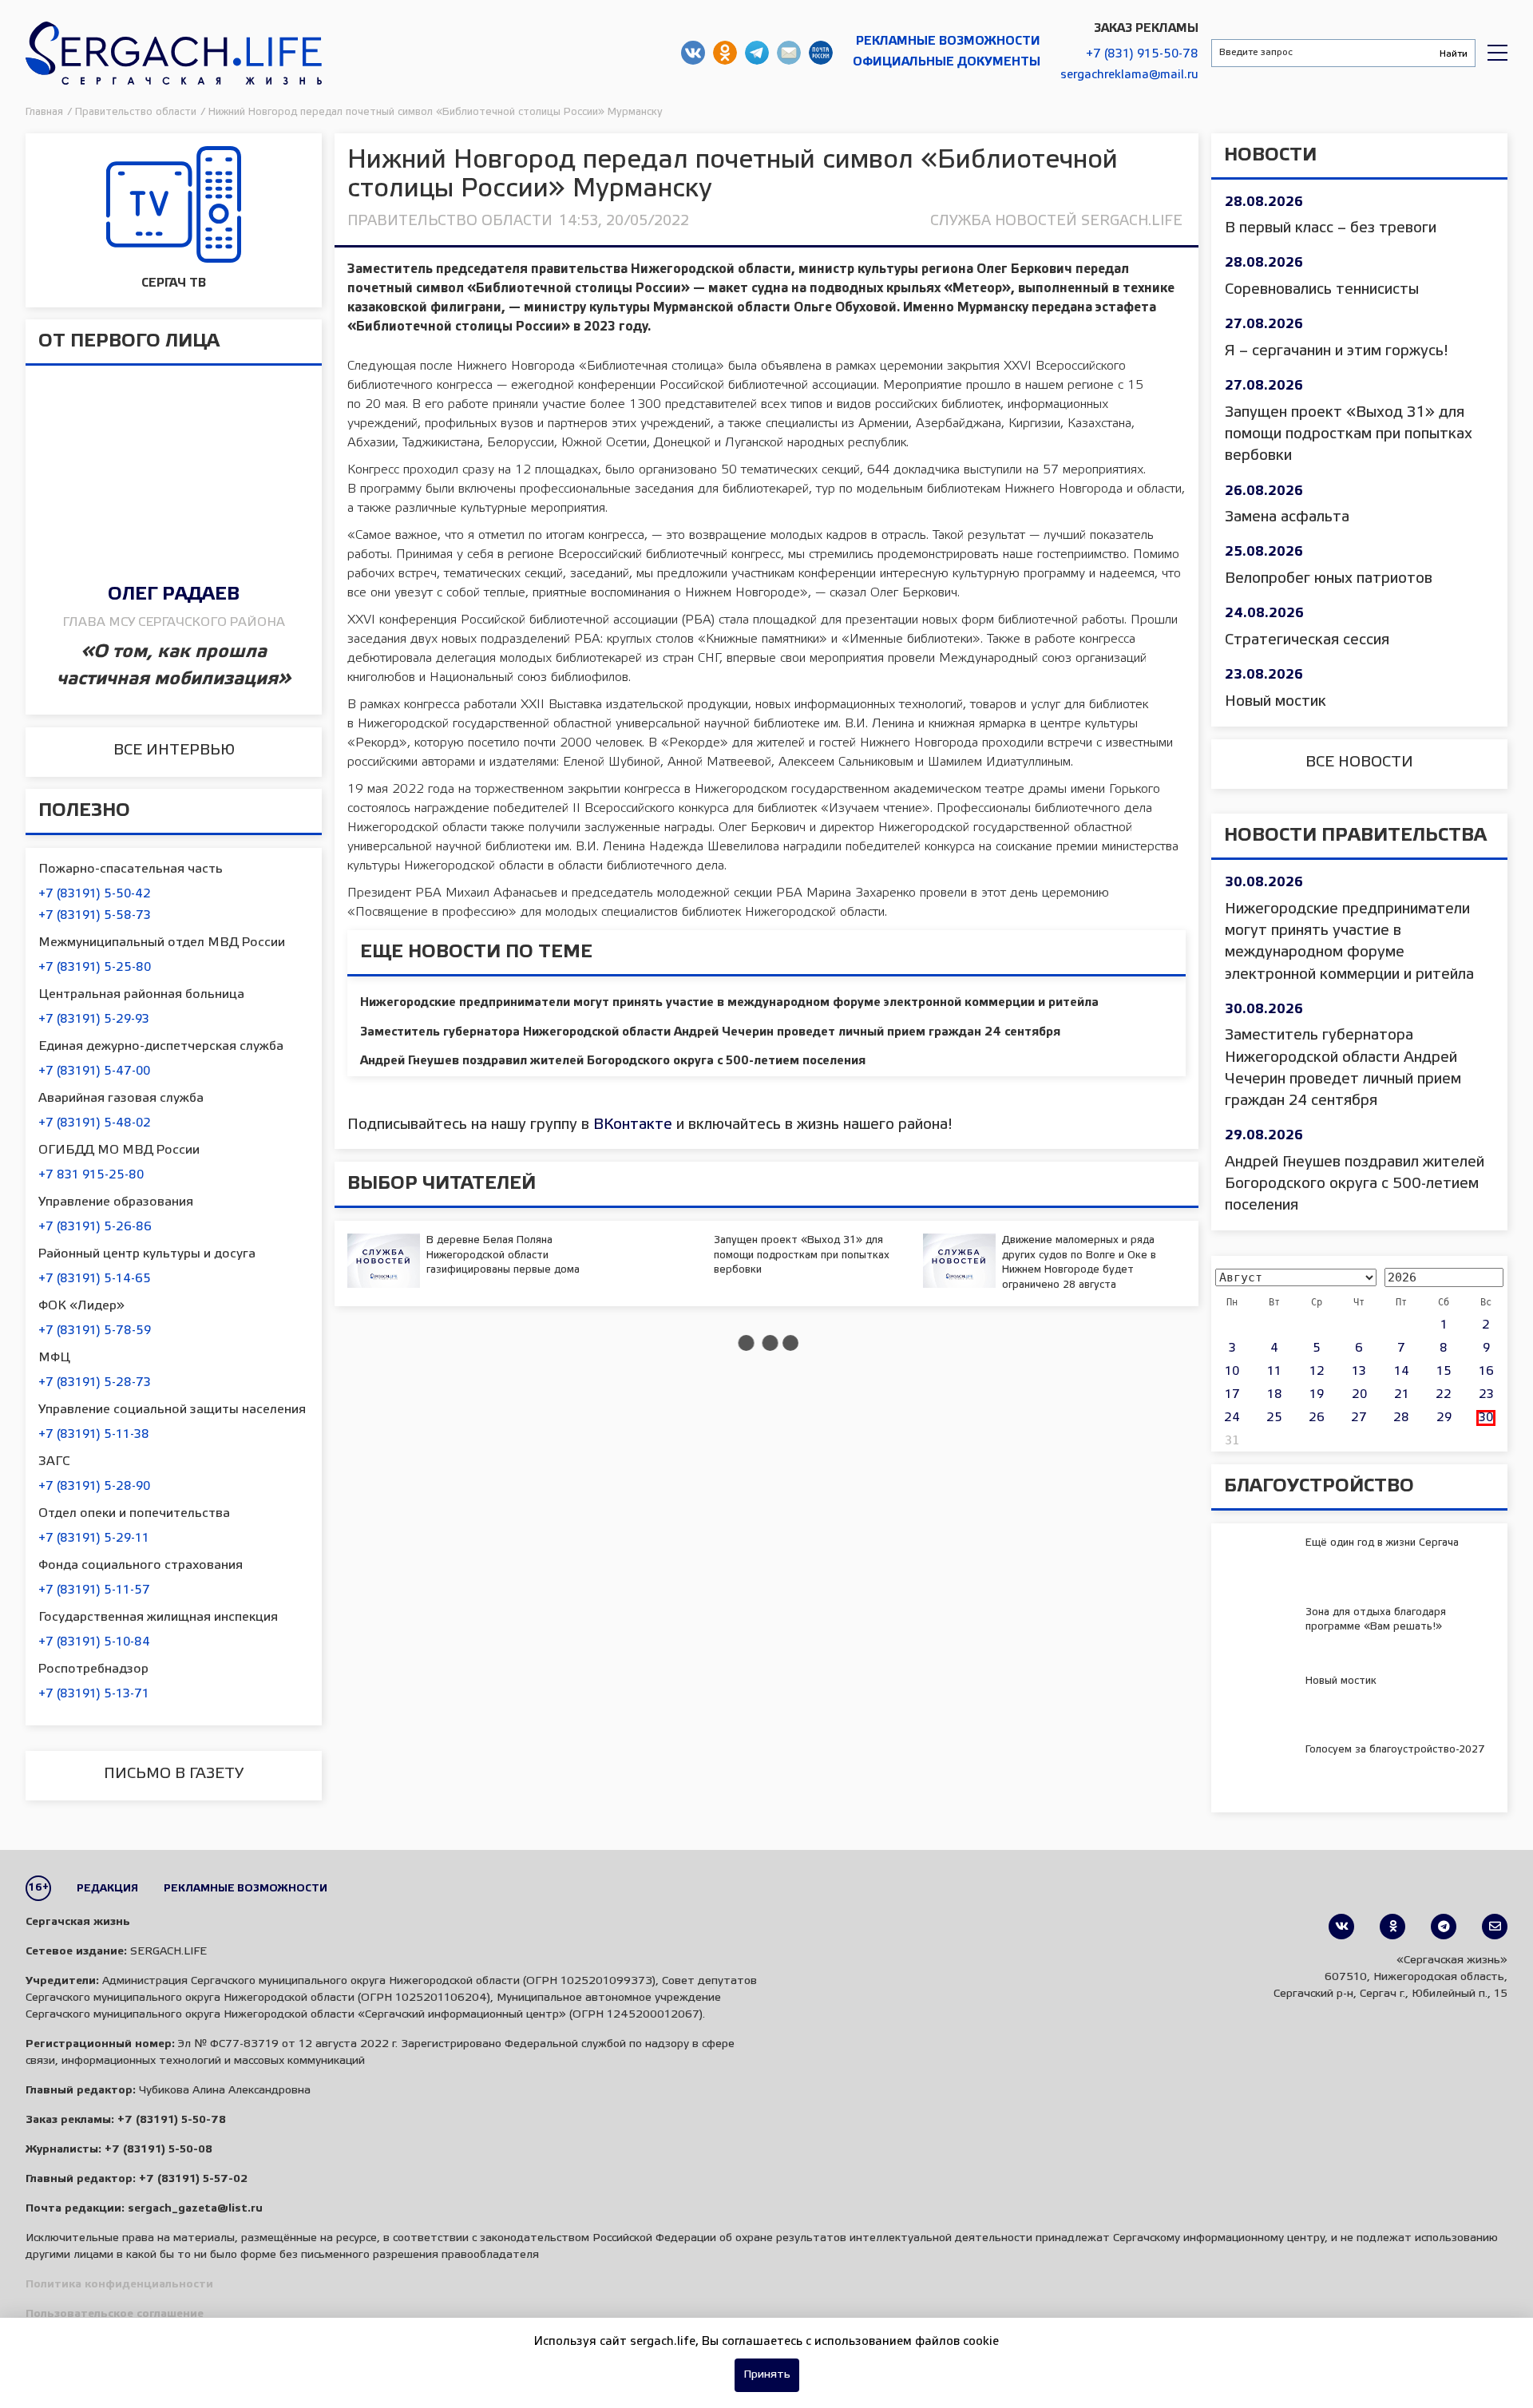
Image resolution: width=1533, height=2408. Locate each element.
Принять (767, 2375)
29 (1444, 1418)
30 (1486, 1418)
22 (1444, 1395)
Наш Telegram (757, 53)
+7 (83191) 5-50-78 (172, 2120)
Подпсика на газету (821, 53)
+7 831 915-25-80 (91, 1175)
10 (1232, 1372)
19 (1317, 1395)
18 (1275, 1395)
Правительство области (450, 221)
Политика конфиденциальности (119, 2285)
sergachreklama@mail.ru (1129, 75)
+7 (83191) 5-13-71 (94, 1694)
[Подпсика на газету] (1495, 1927)
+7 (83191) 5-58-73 (95, 916)
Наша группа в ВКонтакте (693, 53)
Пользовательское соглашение (115, 2314)
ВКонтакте (633, 1125)
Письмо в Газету (174, 1774)
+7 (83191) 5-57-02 (193, 2179)
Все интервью (174, 751)
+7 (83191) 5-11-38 (94, 1435)
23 (1486, 1395)
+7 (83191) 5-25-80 (95, 968)
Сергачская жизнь (174, 53)
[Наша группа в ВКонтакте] (1341, 1927)
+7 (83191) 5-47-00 (94, 1071)
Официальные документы (947, 62)
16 (1486, 1372)
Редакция (107, 1889)
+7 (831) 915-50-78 (1142, 54)
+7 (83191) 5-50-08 (158, 2150)
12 (1317, 1372)
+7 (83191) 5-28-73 (95, 1383)
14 (1402, 1372)
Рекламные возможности (948, 42)
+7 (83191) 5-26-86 (95, 1227)
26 (1317, 1418)
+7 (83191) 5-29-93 (94, 1020)
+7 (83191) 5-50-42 (95, 894)
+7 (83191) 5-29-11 (94, 1539)
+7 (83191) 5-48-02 (95, 1123)
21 (1402, 1395)
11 (1274, 1372)
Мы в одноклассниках (725, 53)
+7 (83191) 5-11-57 (94, 1590)
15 (1444, 1372)
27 (1359, 1418)
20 (1359, 1395)
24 (1232, 1418)
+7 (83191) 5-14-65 (95, 1279)
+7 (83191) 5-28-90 (94, 1487)
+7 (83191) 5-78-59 (95, 1331)
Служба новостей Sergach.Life (1056, 221)
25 (1274, 1418)
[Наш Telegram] (1444, 1927)
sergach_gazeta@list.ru (789, 53)
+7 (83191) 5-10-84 (94, 1642)
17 (1232, 1395)
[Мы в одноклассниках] (1392, 1927)
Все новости (1359, 762)
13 (1359, 1372)
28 (1401, 1418)
